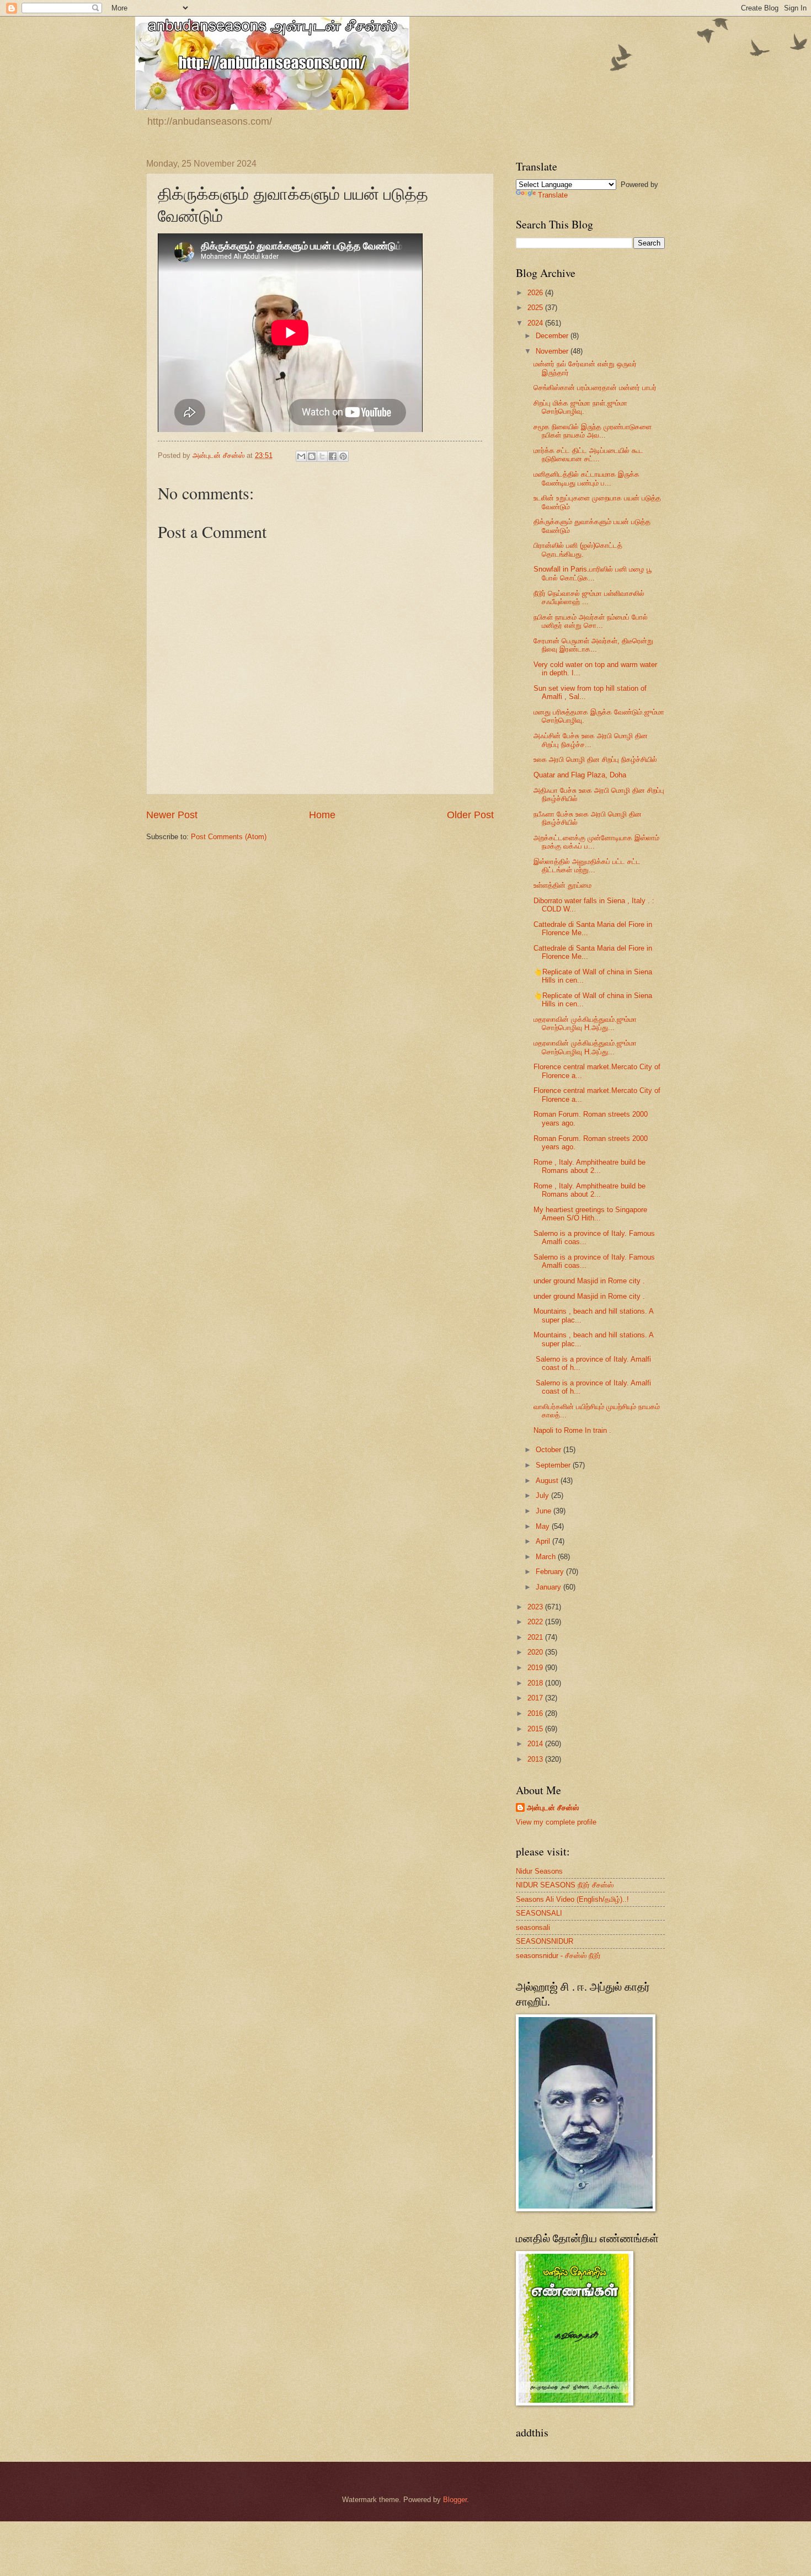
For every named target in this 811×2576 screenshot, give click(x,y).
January (549, 1587)
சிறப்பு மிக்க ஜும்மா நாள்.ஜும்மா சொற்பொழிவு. (580, 407)
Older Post (470, 815)
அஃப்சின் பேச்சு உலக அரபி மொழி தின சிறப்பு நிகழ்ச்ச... (591, 740)
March (547, 1557)
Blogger (455, 2500)
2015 (536, 1729)
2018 (536, 1683)
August (548, 1481)
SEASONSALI (539, 1913)
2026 (536, 293)
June (545, 1511)
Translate (553, 195)
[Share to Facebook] (333, 456)
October (549, 1450)
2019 (536, 1668)
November (553, 351)
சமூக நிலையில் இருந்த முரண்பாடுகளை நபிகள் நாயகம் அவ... (593, 431)
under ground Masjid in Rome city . (589, 1281)
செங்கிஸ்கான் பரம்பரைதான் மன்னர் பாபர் (595, 388)
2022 (536, 1622)
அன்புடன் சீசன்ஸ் (553, 1808)
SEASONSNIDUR (545, 1941)
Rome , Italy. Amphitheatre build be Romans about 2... (589, 1166)
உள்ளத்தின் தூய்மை (562, 885)
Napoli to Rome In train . (572, 1430)
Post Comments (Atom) (229, 837)
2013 (536, 1759)
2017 (536, 1698)
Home (322, 815)
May (544, 1526)
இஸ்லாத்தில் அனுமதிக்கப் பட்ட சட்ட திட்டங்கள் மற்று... (587, 866)
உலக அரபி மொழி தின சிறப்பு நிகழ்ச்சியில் (595, 759)
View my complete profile (556, 1822)
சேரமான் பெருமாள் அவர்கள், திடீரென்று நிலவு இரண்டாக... (593, 645)
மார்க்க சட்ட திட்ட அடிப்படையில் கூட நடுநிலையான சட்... (588, 455)
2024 (536, 323)
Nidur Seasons (539, 1871)
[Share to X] (322, 456)
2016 (536, 1713)
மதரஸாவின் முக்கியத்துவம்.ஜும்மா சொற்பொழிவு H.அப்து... (585, 1023)
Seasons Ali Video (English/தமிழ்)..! (572, 1899)
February (551, 1572)
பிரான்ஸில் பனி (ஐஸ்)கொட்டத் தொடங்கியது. (578, 550)
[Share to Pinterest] (343, 456)
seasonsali (533, 1927)
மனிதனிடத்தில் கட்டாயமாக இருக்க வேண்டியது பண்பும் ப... (586, 478)
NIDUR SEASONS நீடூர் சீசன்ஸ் (565, 1885)
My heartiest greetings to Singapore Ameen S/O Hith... (590, 1214)
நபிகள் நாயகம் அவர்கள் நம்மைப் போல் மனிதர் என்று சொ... (591, 621)
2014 (536, 1744)
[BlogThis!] (312, 456)
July (543, 1495)
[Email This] (301, 456)
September (554, 1465)
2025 (536, 308)
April (544, 1541)
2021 (536, 1637)
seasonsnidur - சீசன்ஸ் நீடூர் (558, 1956)
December (553, 336)
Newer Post (172, 815)
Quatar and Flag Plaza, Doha (580, 775)
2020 (536, 1652)
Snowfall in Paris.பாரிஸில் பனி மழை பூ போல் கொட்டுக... (593, 573)
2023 (536, 1607)
